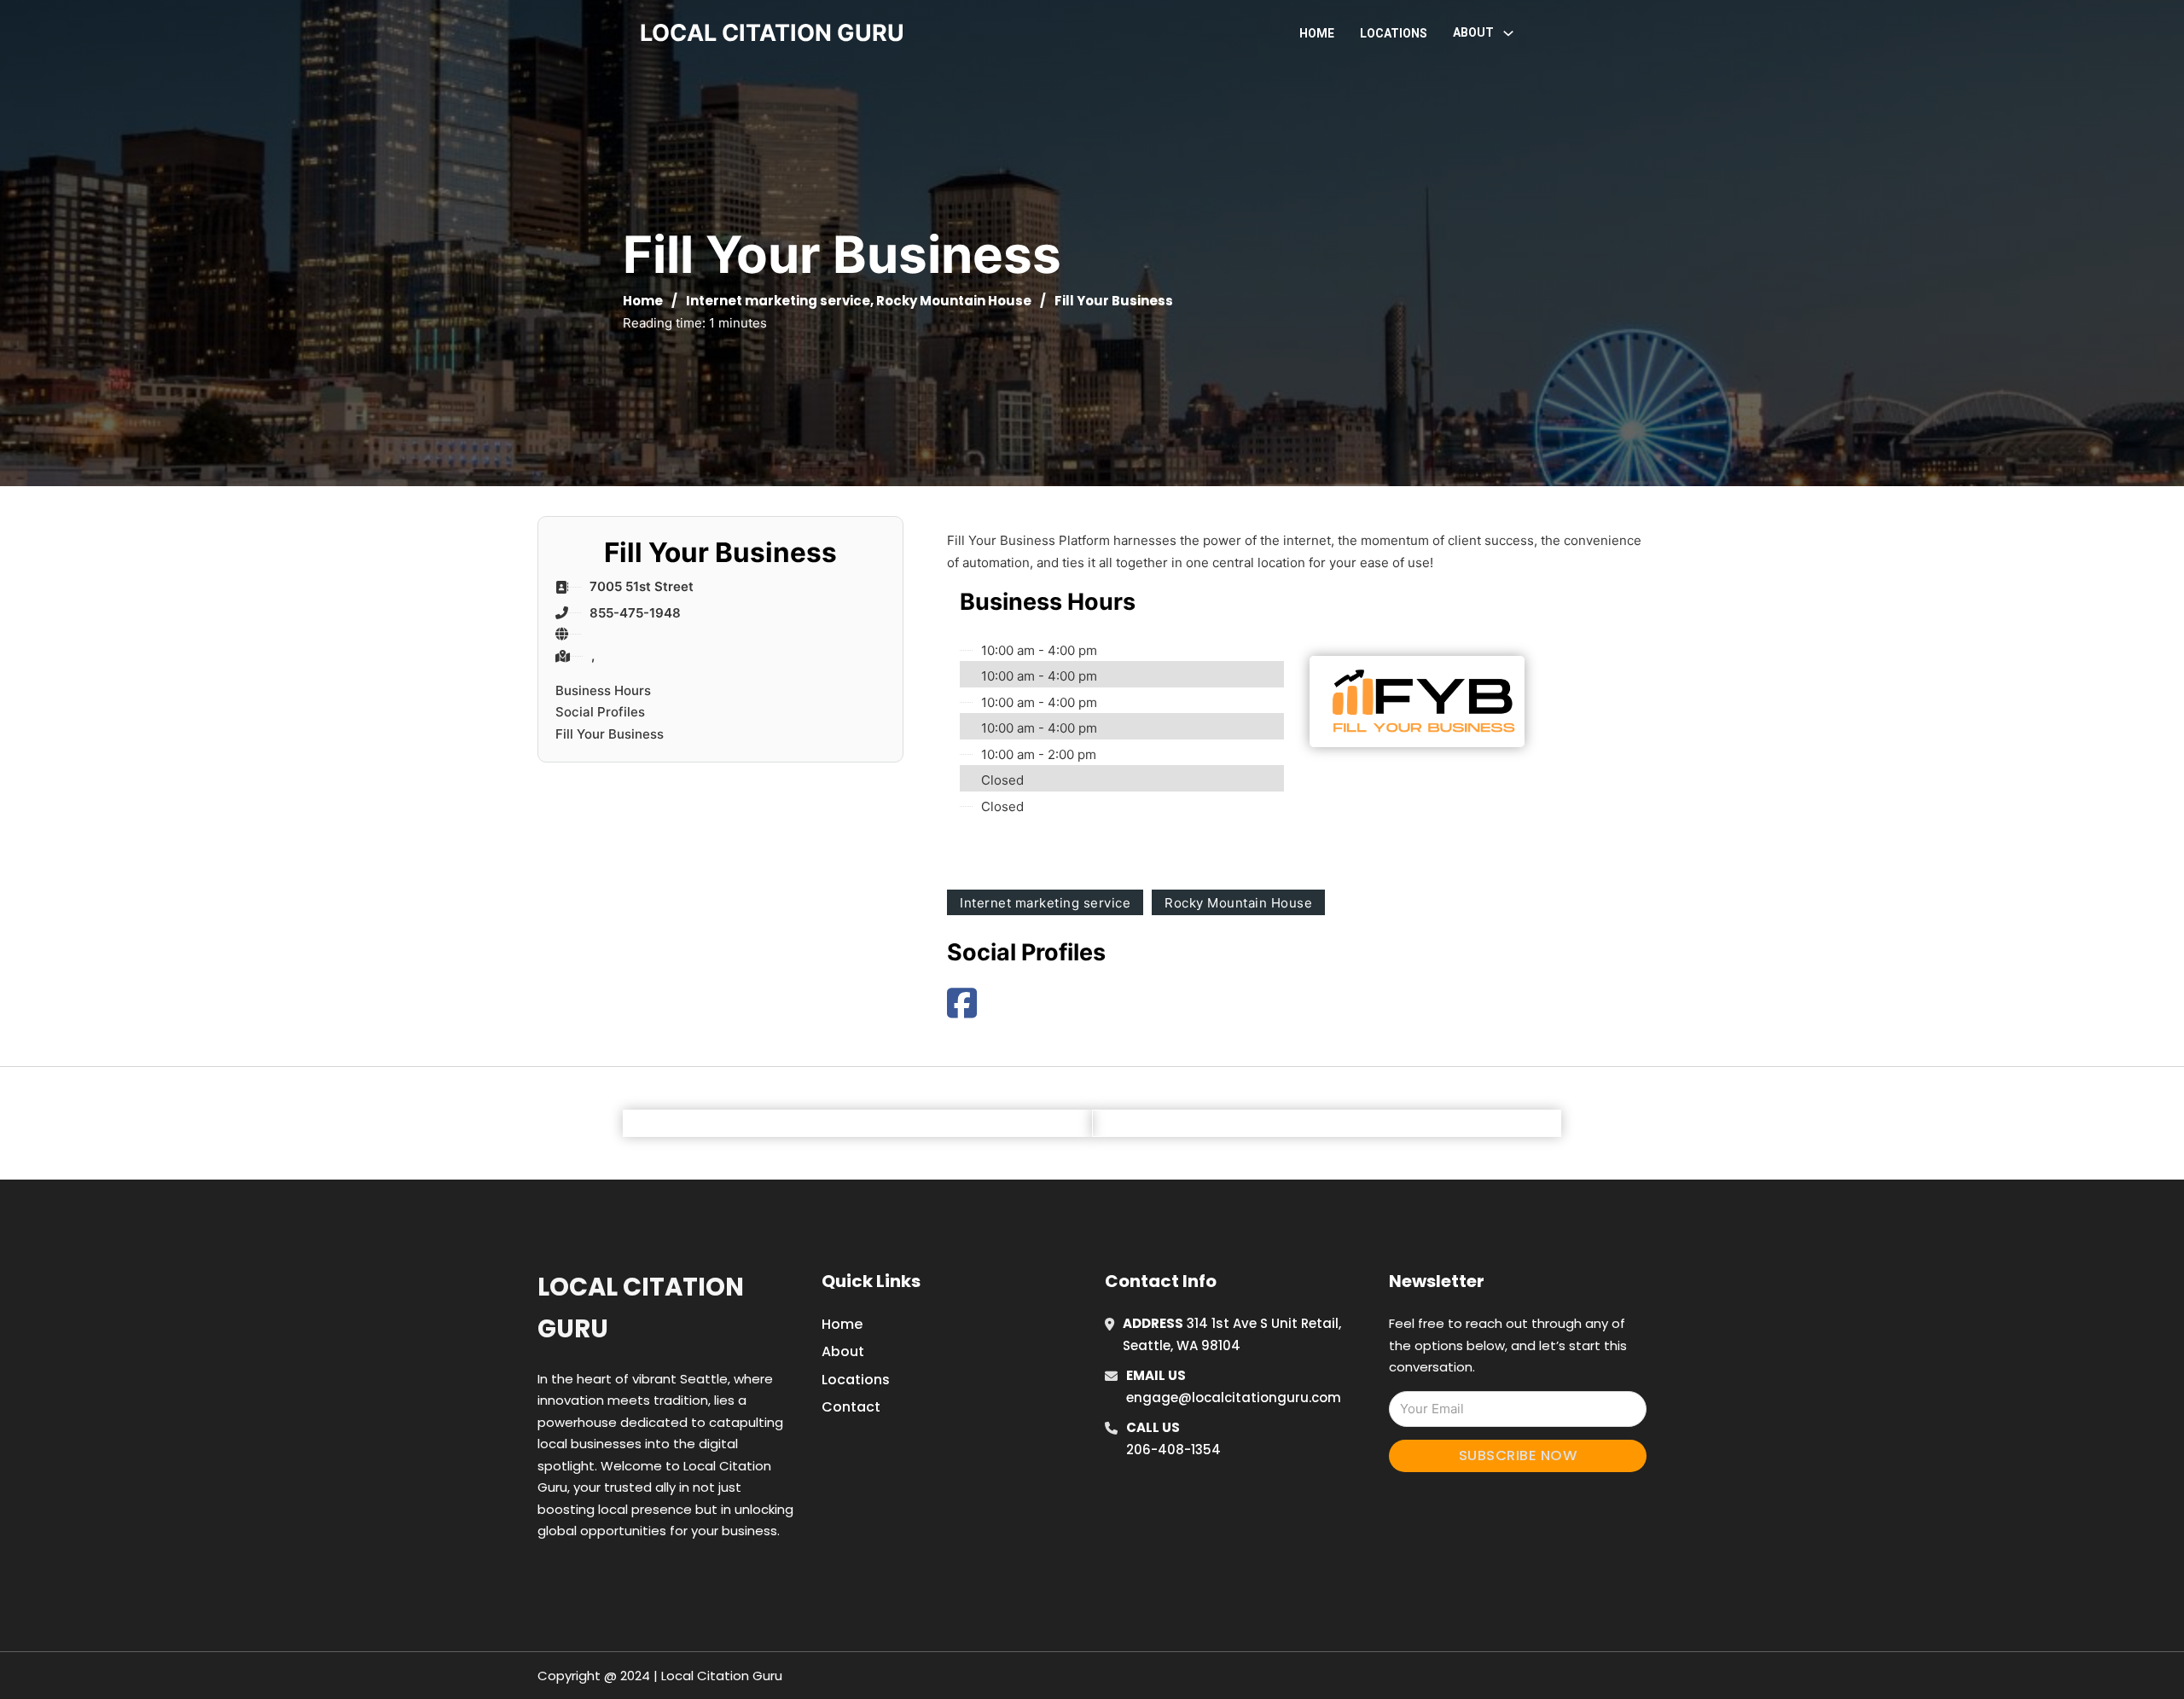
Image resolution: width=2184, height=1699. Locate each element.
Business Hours (603, 690)
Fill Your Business (610, 734)
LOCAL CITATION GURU (772, 33)
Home (1317, 33)
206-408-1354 (1173, 1450)
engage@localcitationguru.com (1234, 1397)
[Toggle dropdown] (1508, 33)
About (843, 1351)
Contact (851, 1407)
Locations (1394, 33)
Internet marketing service (778, 301)
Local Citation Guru (641, 1308)
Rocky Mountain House (954, 301)
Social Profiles (600, 712)
